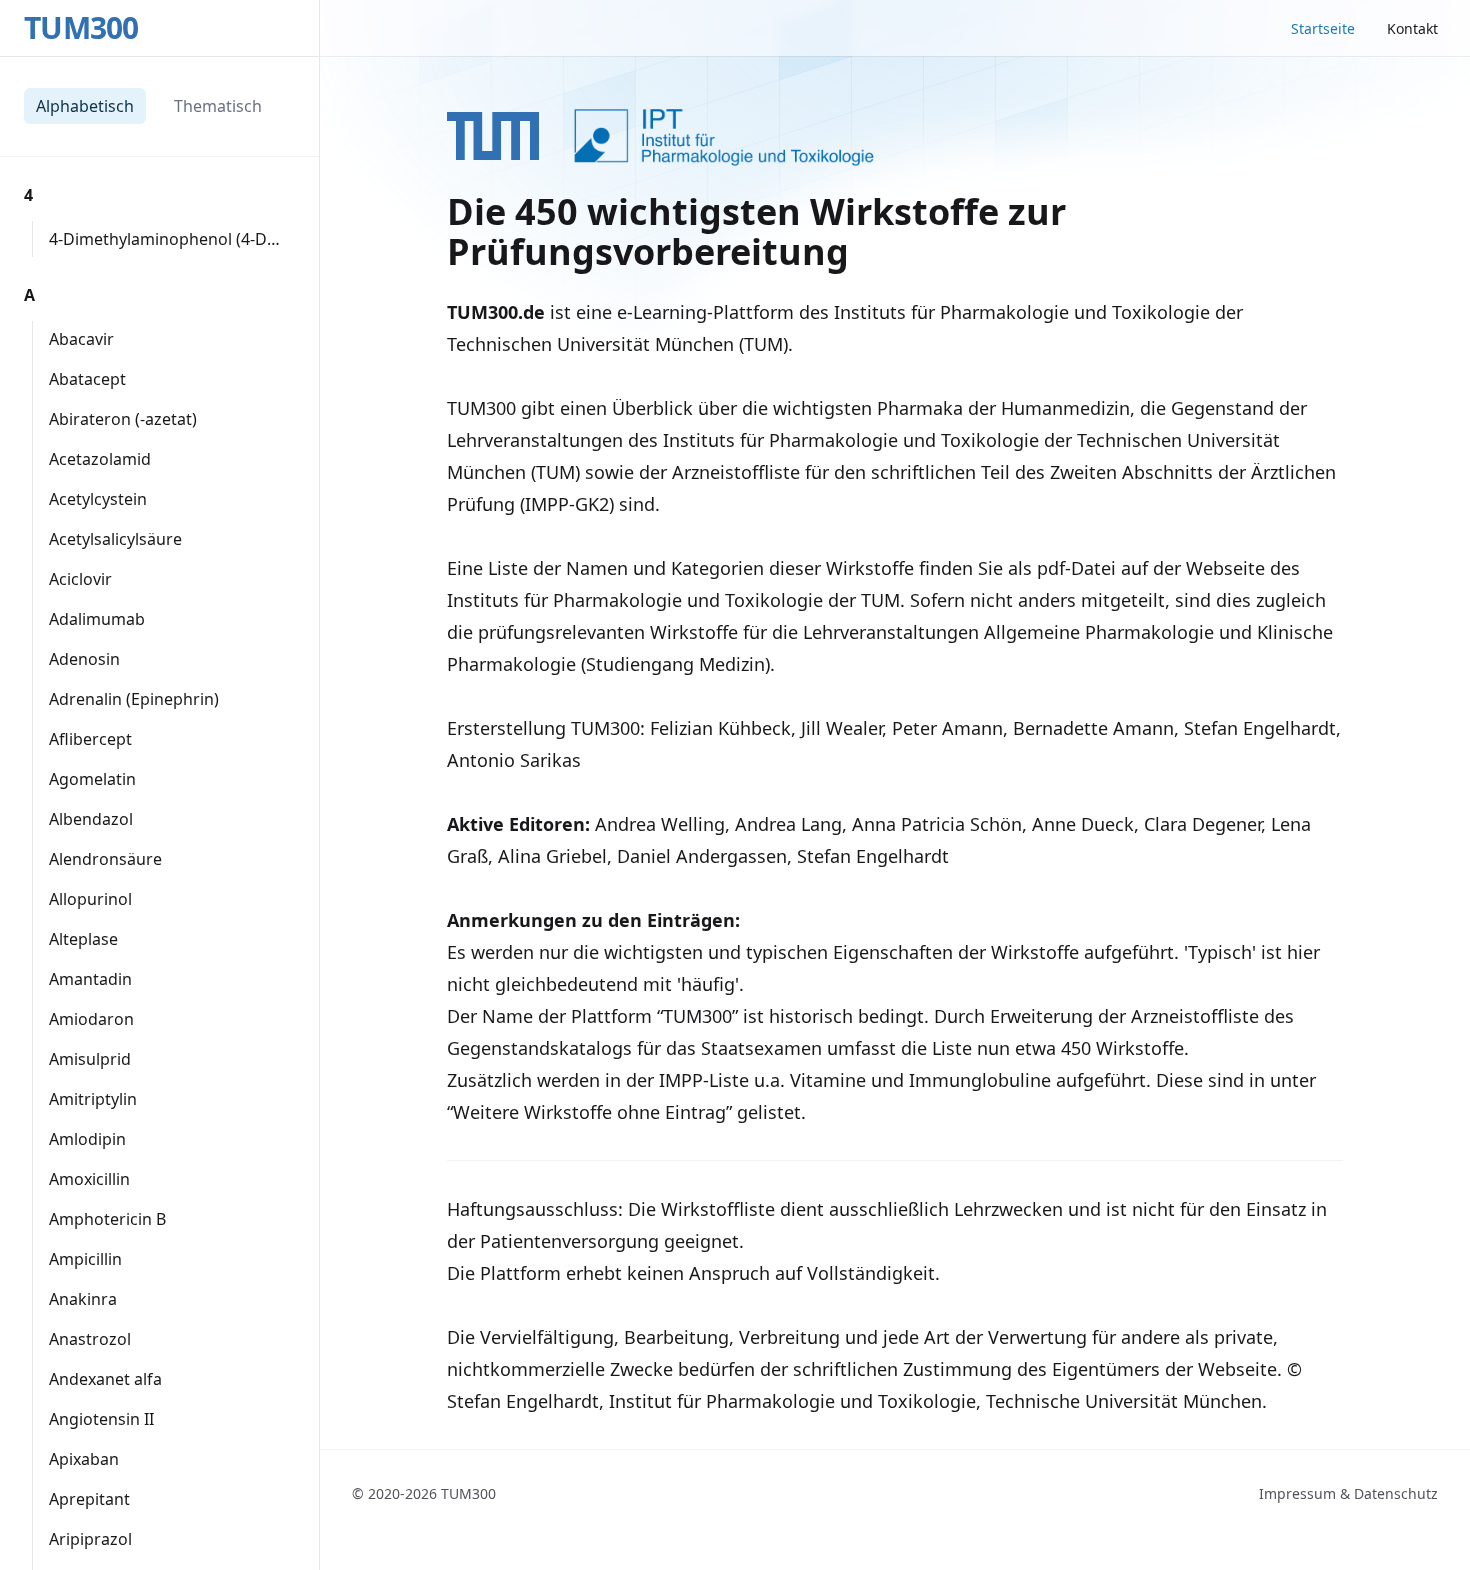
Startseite (1323, 28)
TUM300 (81, 28)
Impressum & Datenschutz (1348, 1493)
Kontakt (1412, 28)
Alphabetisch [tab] (85, 106)
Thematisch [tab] (218, 106)
